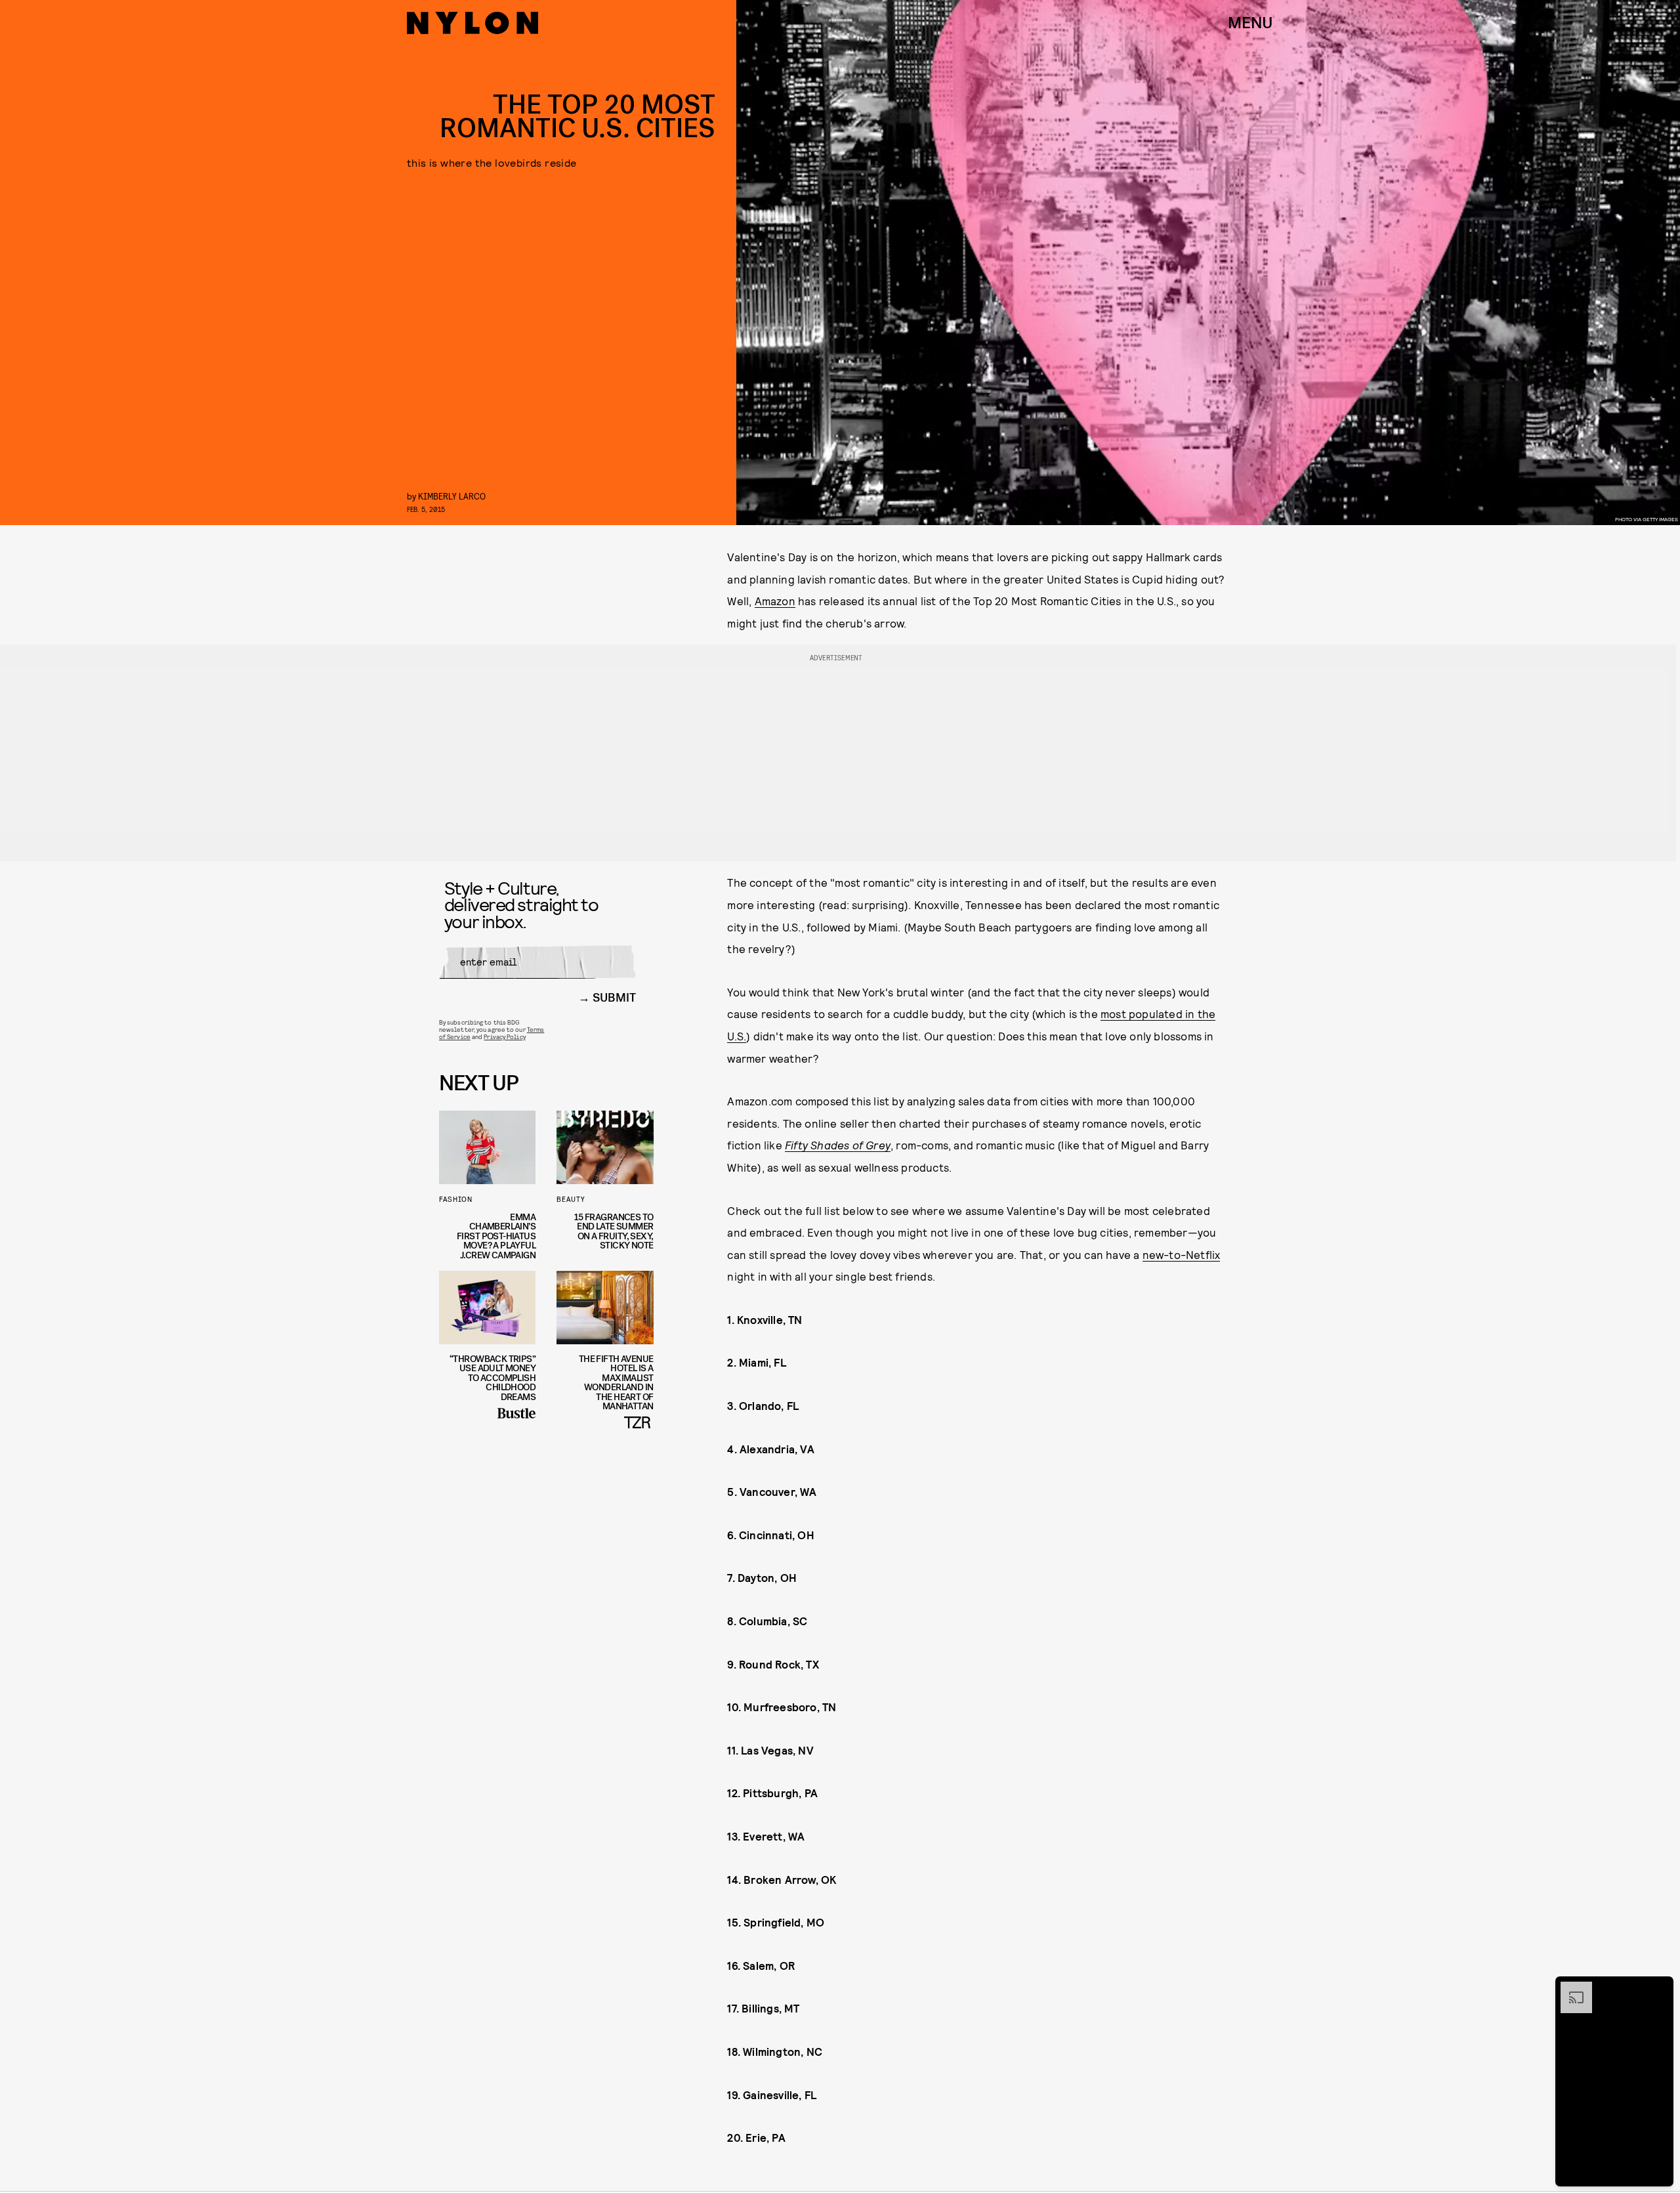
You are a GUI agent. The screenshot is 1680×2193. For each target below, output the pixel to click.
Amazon (775, 601)
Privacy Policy (504, 1036)
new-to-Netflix (1182, 1254)
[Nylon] (472, 23)
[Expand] (1570, 1988)
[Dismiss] (1659, 1988)
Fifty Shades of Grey (838, 1145)
